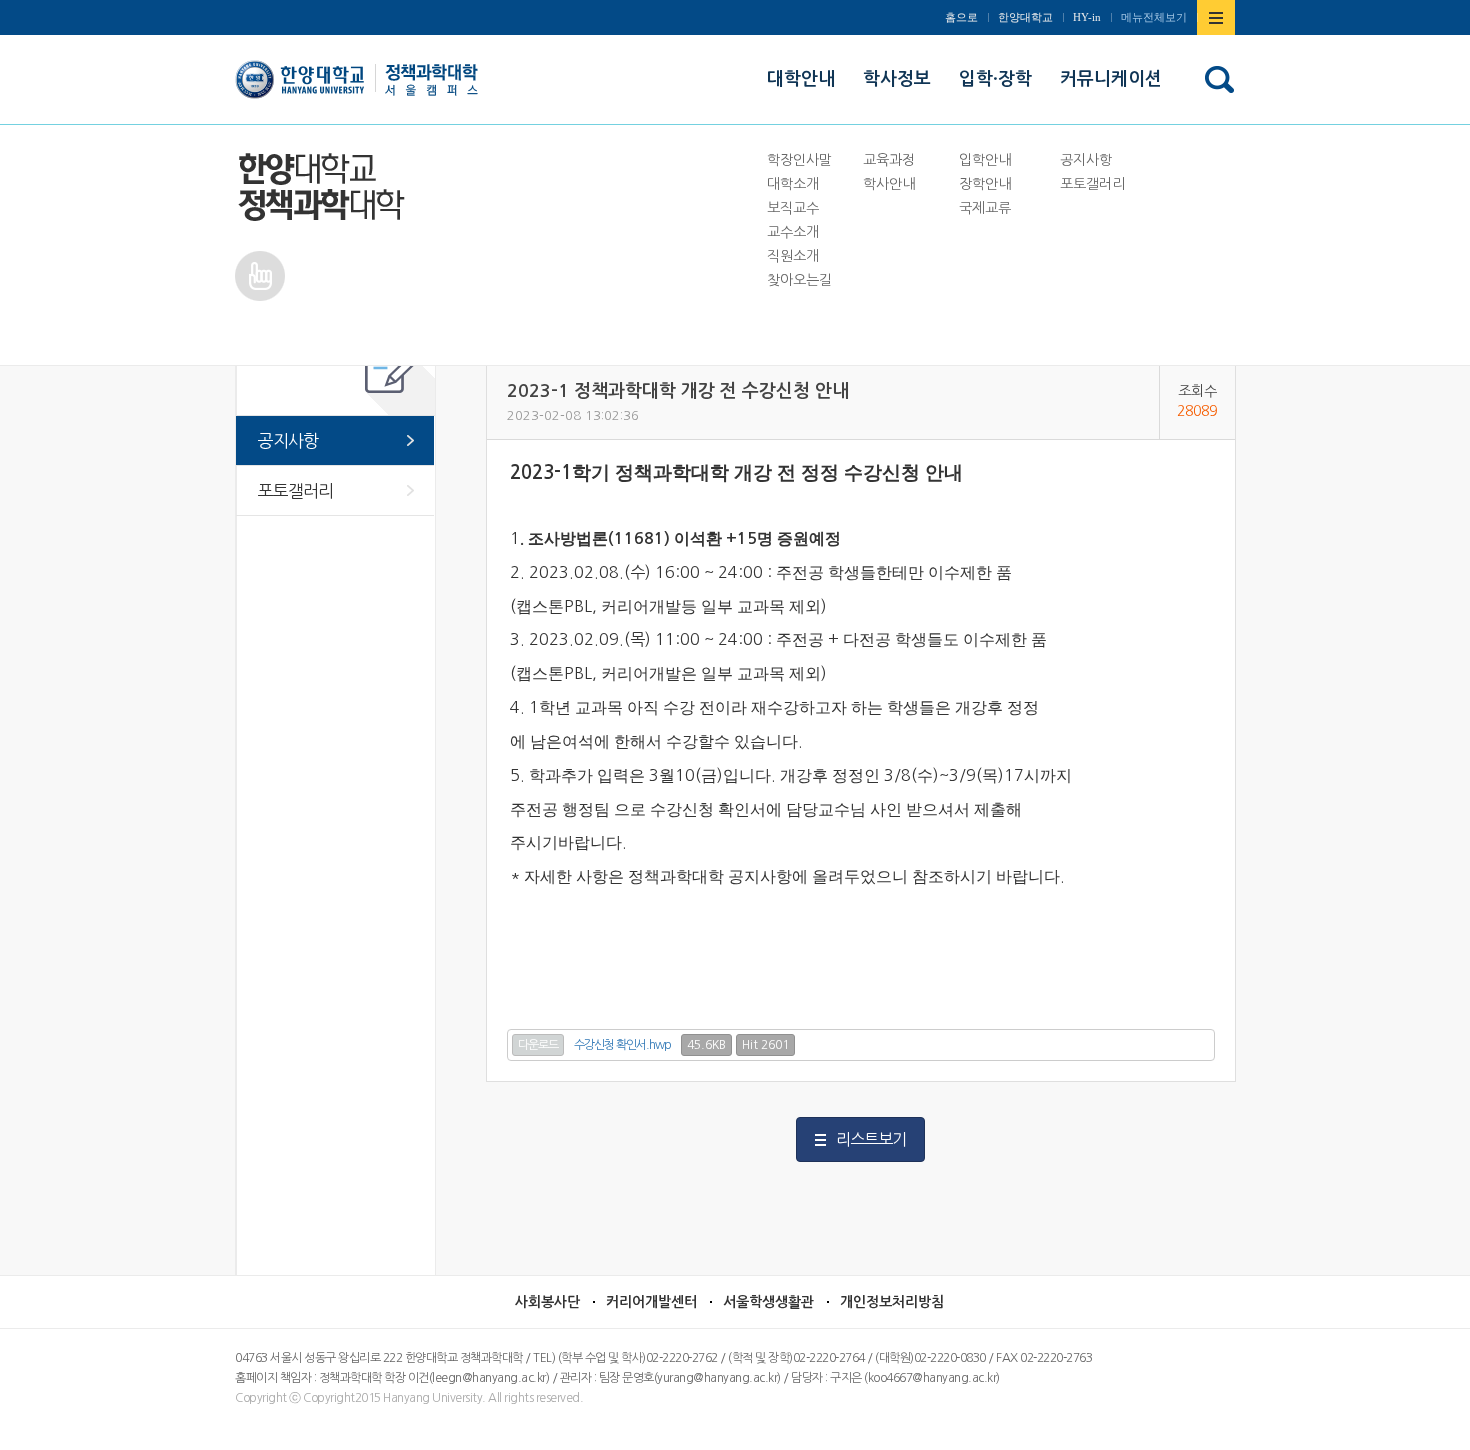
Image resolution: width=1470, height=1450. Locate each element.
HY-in (1087, 17)
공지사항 (288, 440)
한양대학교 (1025, 17)
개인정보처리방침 (892, 1302)
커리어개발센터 (651, 1302)
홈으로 (961, 17)
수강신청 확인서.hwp (622, 1045)
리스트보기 (871, 1139)
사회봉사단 (547, 1302)
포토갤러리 (295, 490)
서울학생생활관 (768, 1302)
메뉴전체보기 (1154, 17)
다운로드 (538, 1045)
